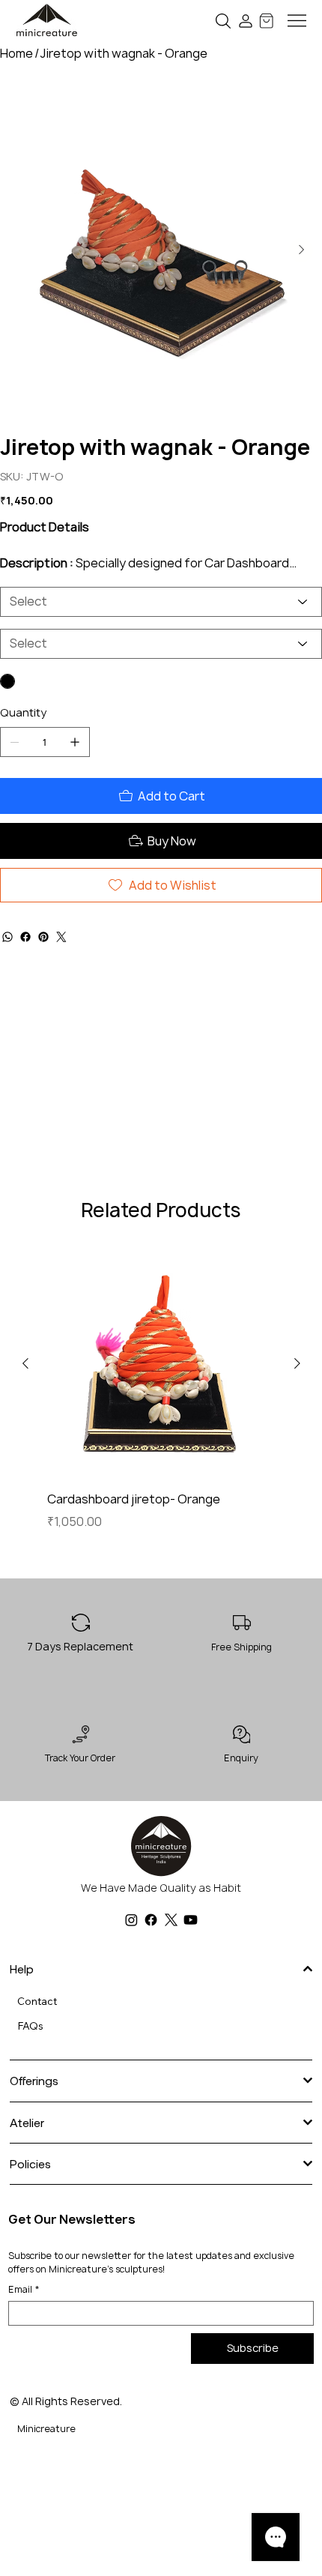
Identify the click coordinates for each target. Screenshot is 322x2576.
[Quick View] (161, 1364)
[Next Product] (297, 1363)
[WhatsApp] (7, 966)
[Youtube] (191, 1920)
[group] (161, 1399)
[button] (224, 21)
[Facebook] (25, 966)
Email (24, 2289)
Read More (30, 591)
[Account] (246, 21)
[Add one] (75, 771)
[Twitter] (61, 966)
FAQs (30, 2026)
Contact (37, 2001)
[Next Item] (301, 250)
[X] (171, 1920)
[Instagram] (131, 1920)
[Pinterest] (43, 966)
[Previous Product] (25, 1363)
